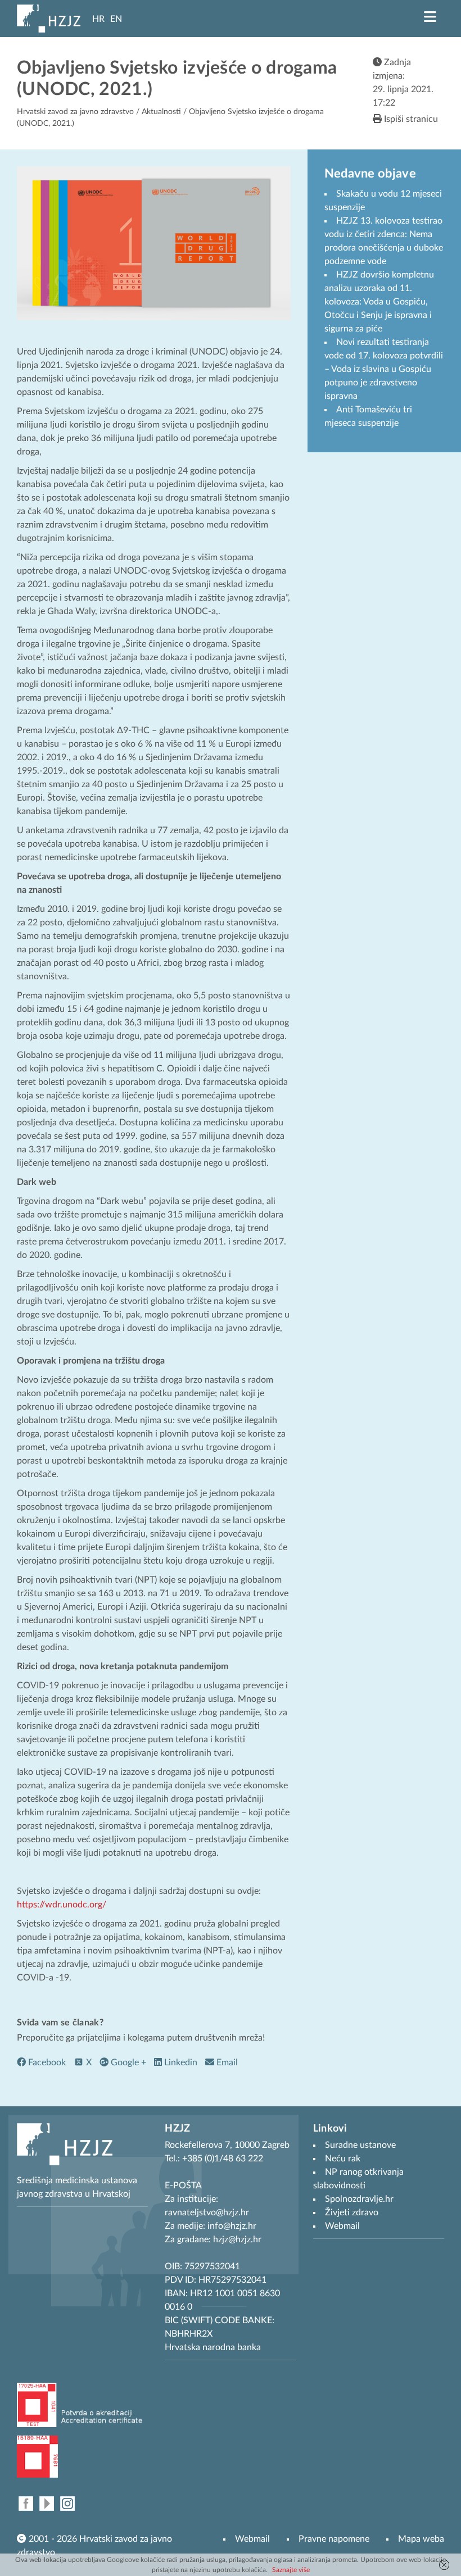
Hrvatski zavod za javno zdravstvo (75, 112)
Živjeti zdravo (352, 2212)
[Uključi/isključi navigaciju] (430, 17)
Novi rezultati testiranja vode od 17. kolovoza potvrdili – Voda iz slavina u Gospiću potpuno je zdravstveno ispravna (384, 369)
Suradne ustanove (360, 2145)
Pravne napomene (334, 2539)
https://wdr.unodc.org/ (62, 1905)
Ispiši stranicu (410, 119)
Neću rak (343, 2159)
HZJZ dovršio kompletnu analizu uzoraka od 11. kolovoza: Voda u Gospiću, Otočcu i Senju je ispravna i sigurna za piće (379, 302)
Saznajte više (291, 2570)
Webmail (252, 2539)
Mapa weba (421, 2539)
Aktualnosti (161, 112)
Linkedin (180, 2062)
